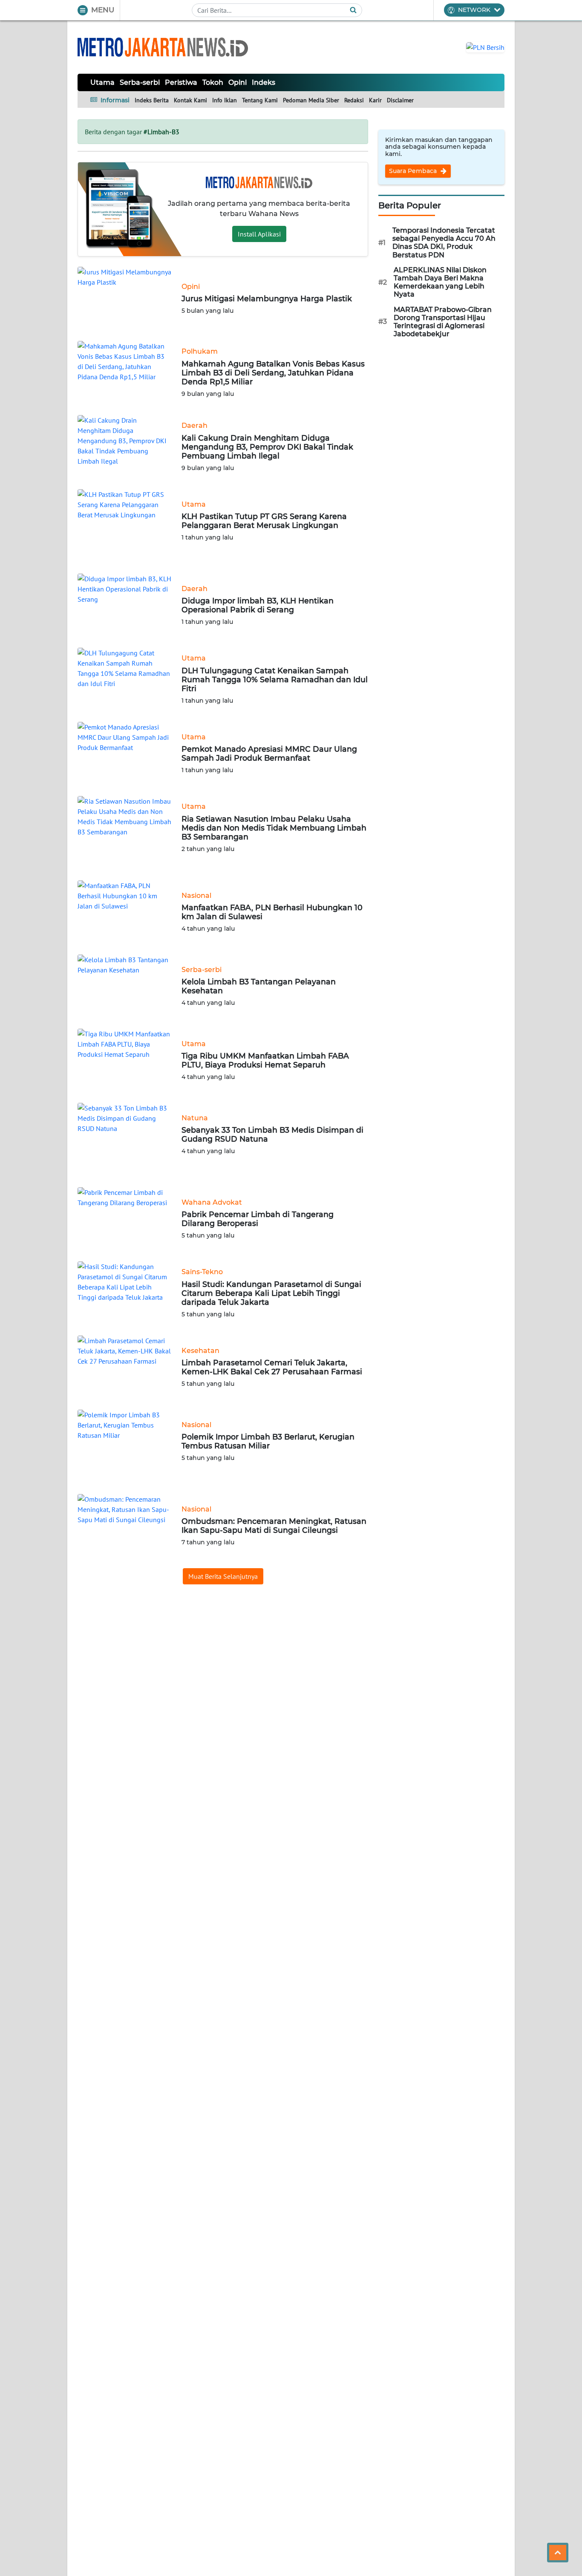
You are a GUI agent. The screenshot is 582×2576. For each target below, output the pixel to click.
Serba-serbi (140, 82)
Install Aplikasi (259, 234)
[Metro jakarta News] (163, 47)
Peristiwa (181, 82)
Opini (238, 82)
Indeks (264, 82)
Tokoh (213, 82)
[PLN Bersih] (485, 46)
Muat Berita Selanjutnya (223, 1576)
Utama (102, 82)
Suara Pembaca (414, 171)
